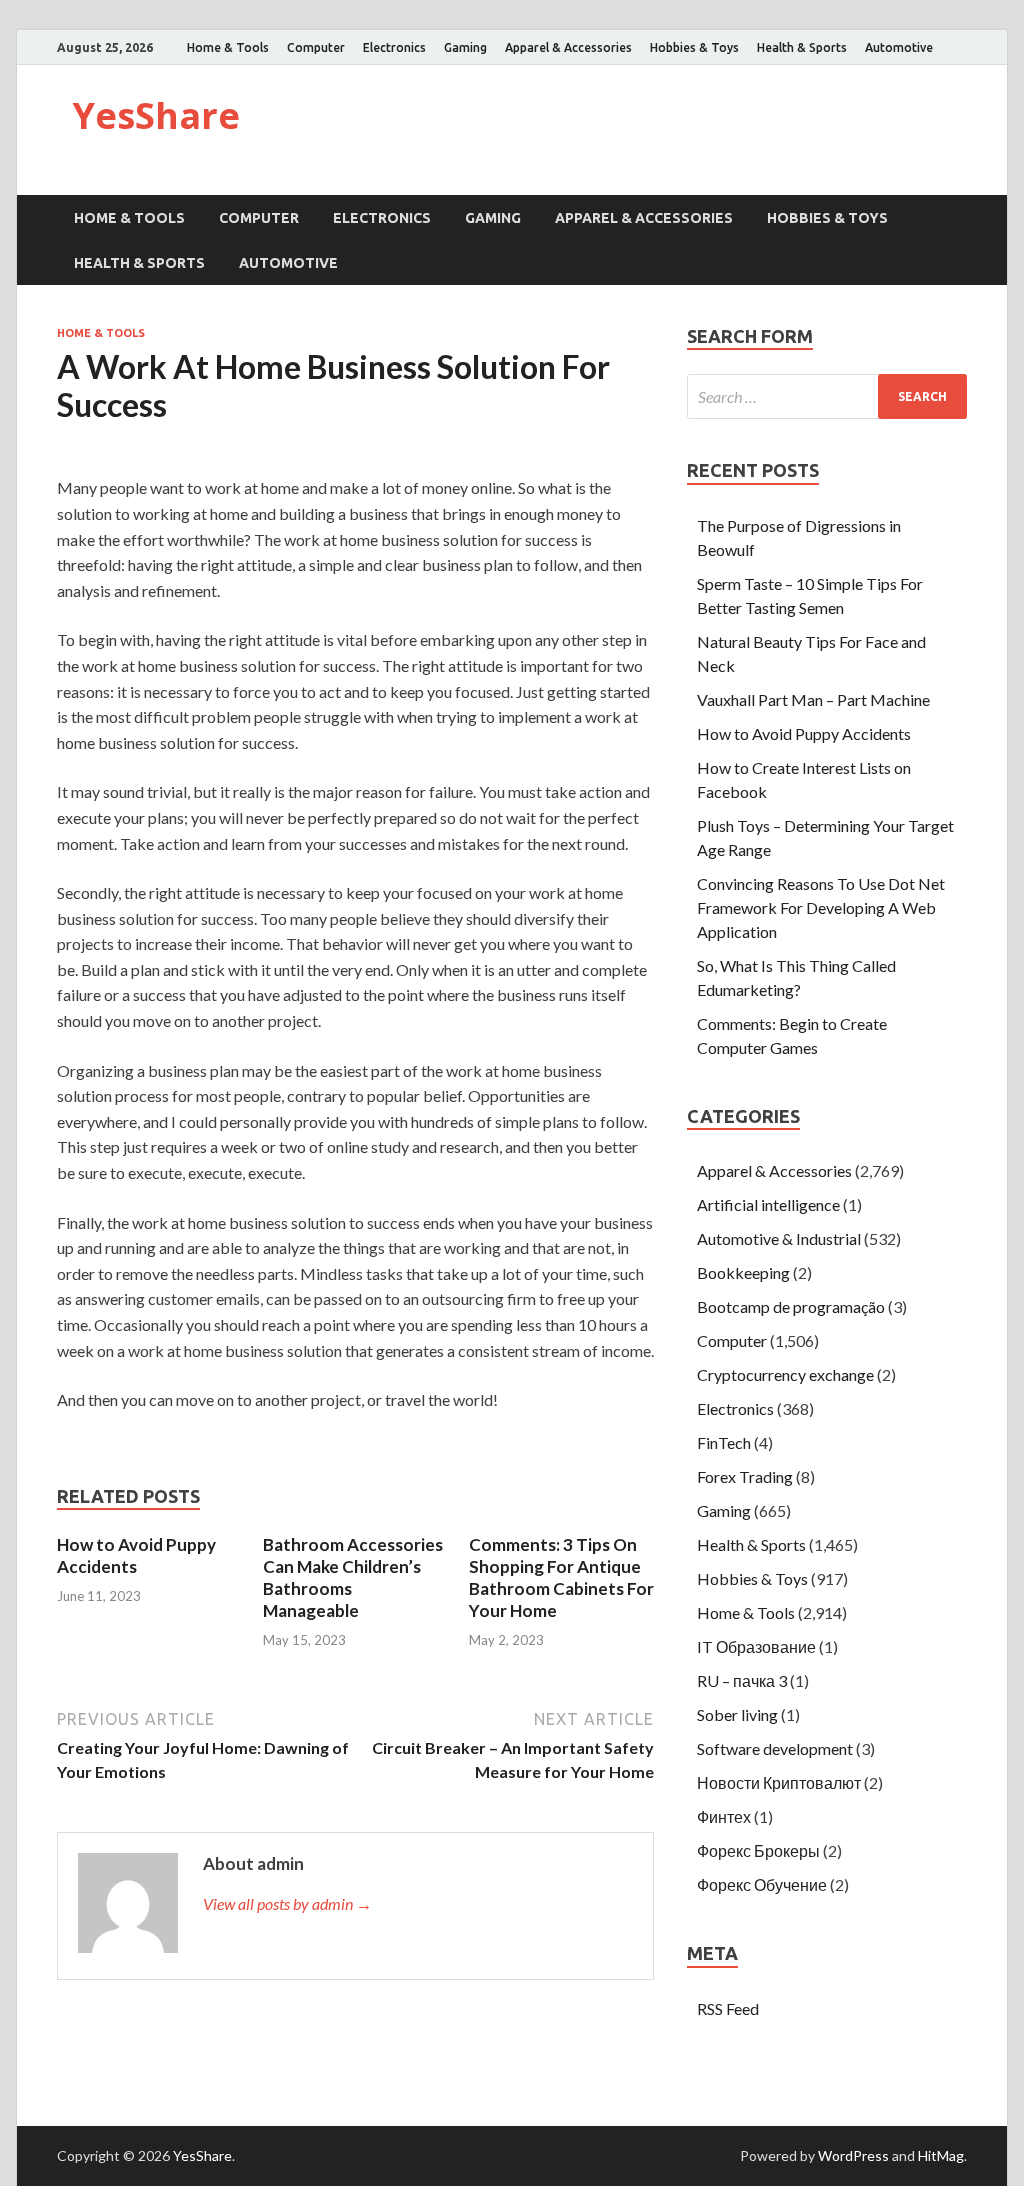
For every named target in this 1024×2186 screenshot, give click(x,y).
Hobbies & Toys (694, 47)
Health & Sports (802, 47)
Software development (775, 1748)
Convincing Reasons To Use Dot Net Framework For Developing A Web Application (821, 907)
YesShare (156, 115)
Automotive (899, 47)
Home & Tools (228, 47)
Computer (316, 47)
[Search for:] (827, 396)
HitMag (941, 2155)
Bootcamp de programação (791, 1306)
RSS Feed (728, 2008)
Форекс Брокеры (758, 1850)
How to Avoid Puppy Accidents (136, 1555)
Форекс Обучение (762, 1884)
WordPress (853, 2155)
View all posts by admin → (287, 1903)
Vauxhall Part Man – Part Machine (813, 699)
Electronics (394, 47)
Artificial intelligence (768, 1204)
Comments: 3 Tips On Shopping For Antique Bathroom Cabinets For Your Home (561, 1577)
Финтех (724, 1816)
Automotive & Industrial (779, 1238)
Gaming (465, 47)
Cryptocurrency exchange (785, 1374)
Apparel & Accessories (568, 47)
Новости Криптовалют (779, 1782)
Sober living (737, 1714)
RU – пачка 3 (742, 1680)
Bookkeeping (743, 1272)
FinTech (724, 1442)
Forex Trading (745, 1476)
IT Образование (756, 1646)
